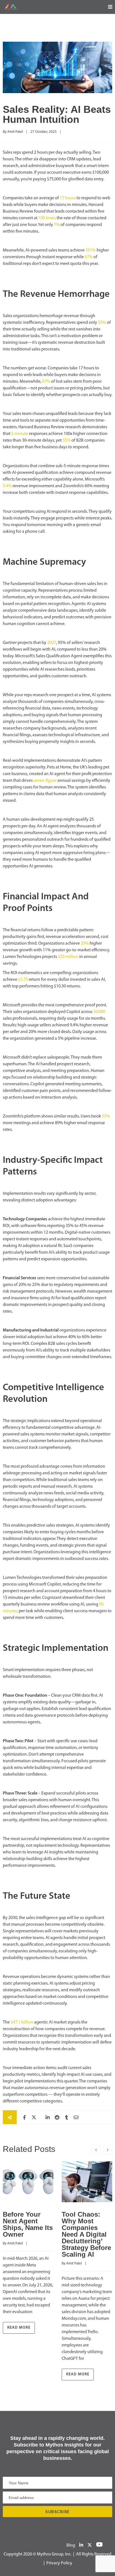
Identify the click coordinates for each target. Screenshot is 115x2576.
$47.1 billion (22, 2022)
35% (102, 323)
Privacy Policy (59, 2563)
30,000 (99, 1012)
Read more (19, 2328)
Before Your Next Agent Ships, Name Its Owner (28, 2224)
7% (57, 225)
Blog (71, 2545)
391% (91, 250)
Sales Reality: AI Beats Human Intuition (57, 114)
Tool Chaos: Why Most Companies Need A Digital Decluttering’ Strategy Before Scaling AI (86, 2234)
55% (67, 440)
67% (89, 257)
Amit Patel (15, 132)
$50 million (68, 957)
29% (85, 944)
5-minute (20, 434)
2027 (52, 643)
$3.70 (23, 980)
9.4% (7, 486)
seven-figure (45, 781)
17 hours (68, 198)
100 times (47, 218)
